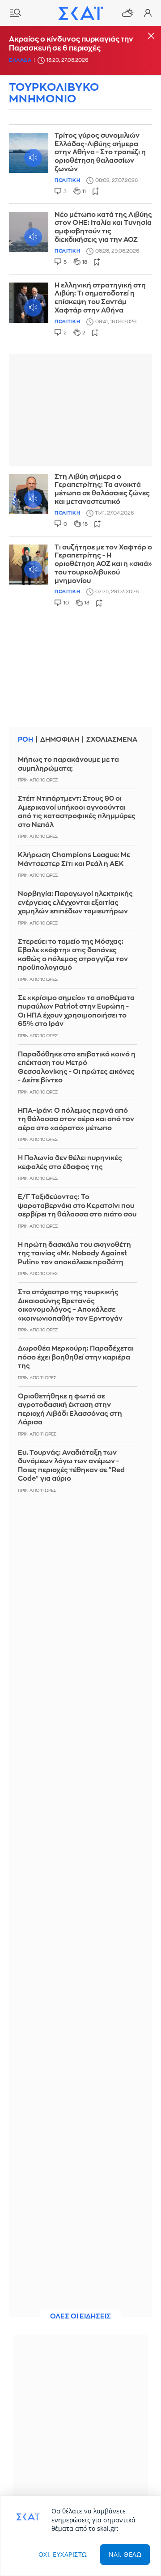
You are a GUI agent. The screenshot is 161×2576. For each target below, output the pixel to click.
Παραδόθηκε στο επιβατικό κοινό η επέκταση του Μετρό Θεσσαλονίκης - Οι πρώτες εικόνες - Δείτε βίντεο (77, 1068)
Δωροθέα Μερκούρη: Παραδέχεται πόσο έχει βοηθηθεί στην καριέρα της (76, 1357)
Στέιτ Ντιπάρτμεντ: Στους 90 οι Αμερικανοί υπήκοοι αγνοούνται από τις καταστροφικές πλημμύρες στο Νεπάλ (77, 812)
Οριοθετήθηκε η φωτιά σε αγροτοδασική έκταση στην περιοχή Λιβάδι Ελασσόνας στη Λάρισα (70, 1410)
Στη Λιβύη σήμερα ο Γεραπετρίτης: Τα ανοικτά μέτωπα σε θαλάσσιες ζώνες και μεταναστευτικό (102, 489)
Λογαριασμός (148, 13)
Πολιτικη (67, 180)
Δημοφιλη (60, 740)
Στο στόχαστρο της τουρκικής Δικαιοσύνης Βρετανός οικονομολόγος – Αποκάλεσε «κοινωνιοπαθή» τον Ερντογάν (70, 1305)
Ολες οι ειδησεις (80, 2316)
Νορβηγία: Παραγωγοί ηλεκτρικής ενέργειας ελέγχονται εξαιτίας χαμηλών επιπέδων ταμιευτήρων (75, 903)
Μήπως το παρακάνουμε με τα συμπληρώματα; (68, 764)
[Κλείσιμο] (151, 36)
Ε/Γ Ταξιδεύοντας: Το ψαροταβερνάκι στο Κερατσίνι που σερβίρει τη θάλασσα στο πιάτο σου (77, 1206)
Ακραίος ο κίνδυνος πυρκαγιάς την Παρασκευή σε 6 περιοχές (71, 44)
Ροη (25, 740)
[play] (29, 153)
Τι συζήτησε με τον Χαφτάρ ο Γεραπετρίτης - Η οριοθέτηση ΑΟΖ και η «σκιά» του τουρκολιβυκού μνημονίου (103, 564)
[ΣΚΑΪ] (80, 13)
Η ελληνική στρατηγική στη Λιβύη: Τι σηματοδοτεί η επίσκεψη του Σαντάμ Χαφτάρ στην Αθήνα (100, 298)
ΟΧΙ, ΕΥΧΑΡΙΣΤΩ (63, 2554)
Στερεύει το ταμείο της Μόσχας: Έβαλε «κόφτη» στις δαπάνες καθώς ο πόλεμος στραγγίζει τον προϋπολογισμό (73, 955)
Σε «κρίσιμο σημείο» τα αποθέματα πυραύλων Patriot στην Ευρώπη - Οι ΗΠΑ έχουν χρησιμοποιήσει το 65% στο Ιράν (76, 1011)
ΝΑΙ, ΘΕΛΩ (125, 2554)
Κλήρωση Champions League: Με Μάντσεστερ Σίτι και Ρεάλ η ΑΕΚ (74, 859)
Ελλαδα (20, 60)
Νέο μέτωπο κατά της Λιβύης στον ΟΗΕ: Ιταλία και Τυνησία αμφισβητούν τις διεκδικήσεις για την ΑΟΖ (103, 227)
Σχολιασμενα (112, 740)
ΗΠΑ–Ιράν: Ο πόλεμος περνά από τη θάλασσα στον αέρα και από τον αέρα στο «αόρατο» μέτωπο (76, 1119)
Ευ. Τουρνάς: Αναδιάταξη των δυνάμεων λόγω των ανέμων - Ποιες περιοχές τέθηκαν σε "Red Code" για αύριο (71, 1466)
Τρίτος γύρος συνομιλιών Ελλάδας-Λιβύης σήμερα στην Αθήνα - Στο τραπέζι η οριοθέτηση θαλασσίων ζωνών (100, 152)
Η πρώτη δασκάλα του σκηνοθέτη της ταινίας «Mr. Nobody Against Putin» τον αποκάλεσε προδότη (74, 1254)
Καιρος (127, 13)
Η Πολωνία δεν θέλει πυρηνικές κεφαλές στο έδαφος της (70, 1163)
